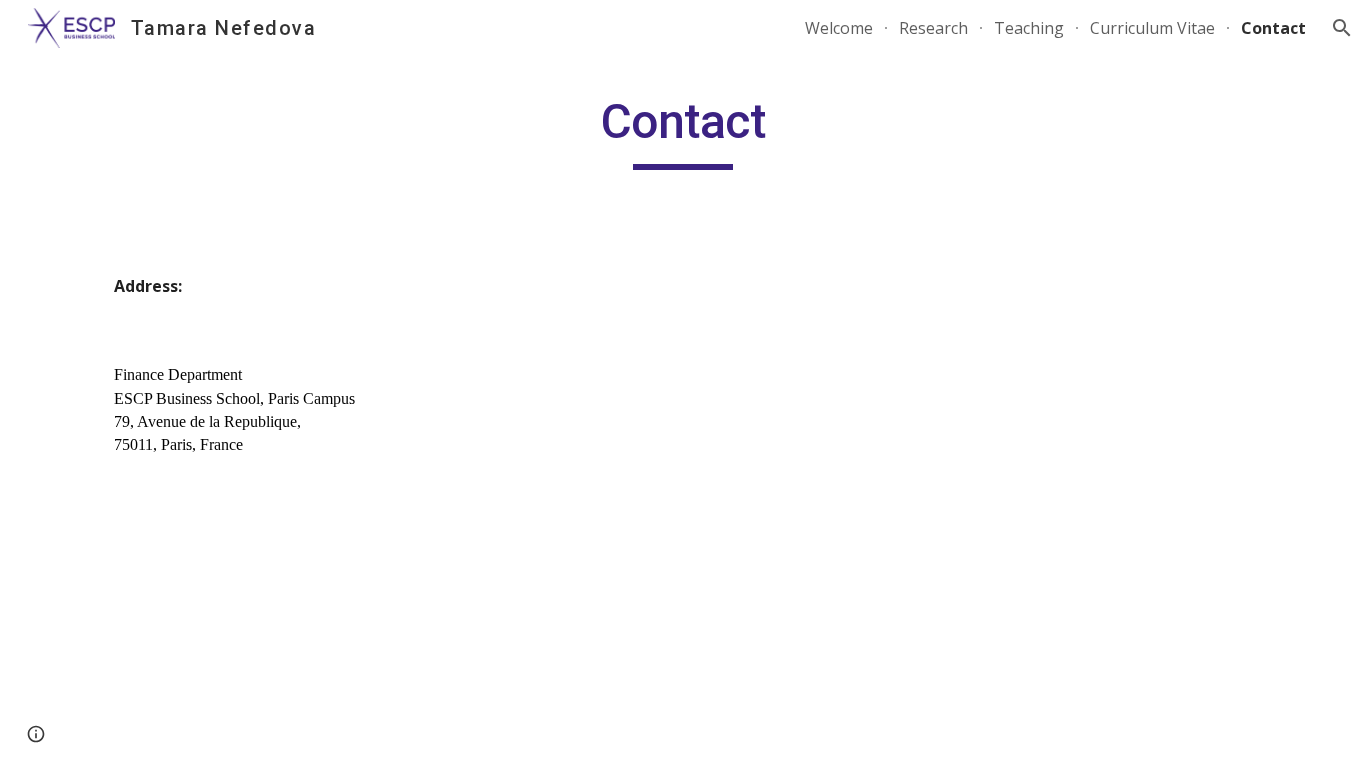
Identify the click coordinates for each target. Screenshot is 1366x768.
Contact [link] (1273, 28)
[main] (683, 131)
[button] (1342, 28)
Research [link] (933, 28)
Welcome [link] (839, 28)
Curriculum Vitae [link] (1152, 28)
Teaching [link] (1029, 28)
